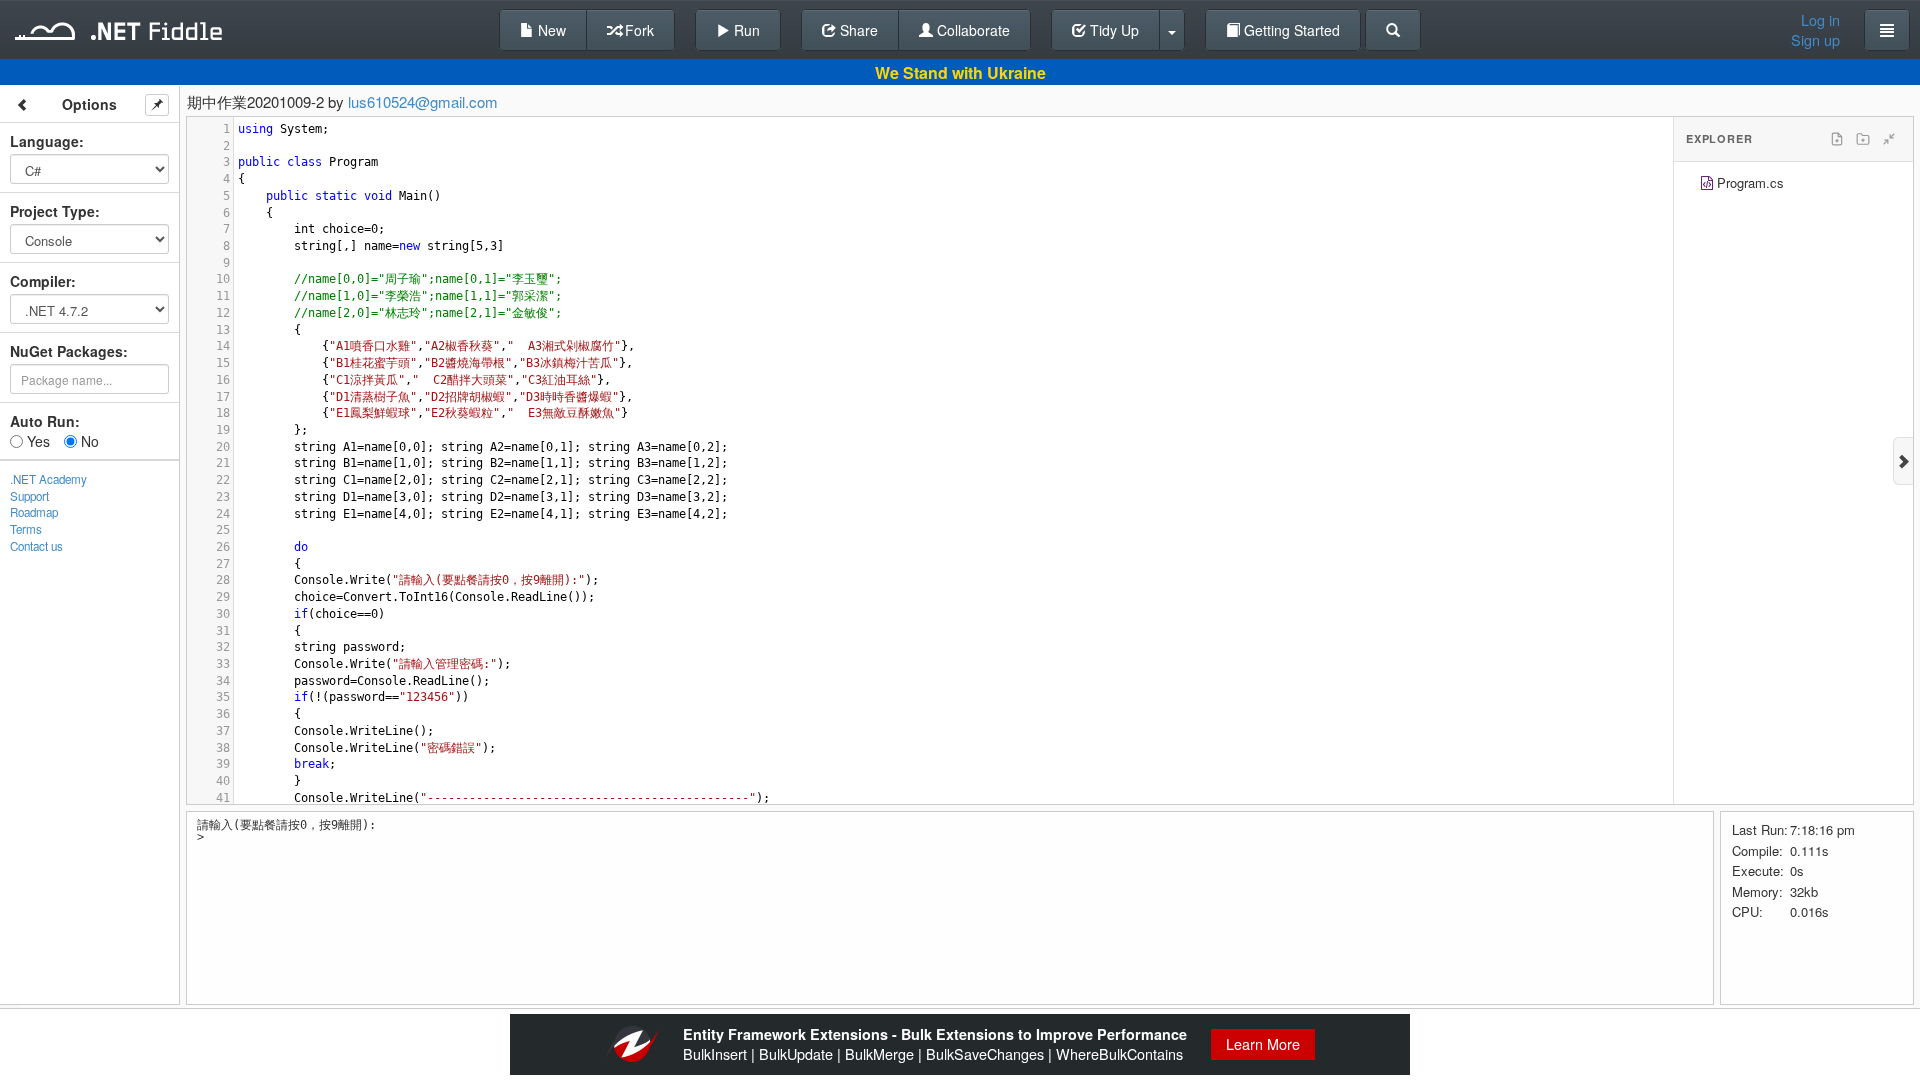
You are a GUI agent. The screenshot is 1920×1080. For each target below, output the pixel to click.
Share (857, 30)
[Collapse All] (1889, 139)
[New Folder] (1863, 139)
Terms (26, 529)
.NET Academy (48, 479)
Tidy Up (1112, 30)
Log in (1820, 20)
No (88, 441)
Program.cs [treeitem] (1750, 182)
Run (745, 30)
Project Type (52, 211)
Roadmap (34, 512)
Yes (36, 441)
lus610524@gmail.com (423, 101)
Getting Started (1290, 30)
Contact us (36, 546)
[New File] (1837, 139)
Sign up (1815, 40)
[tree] (1793, 185)
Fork (637, 30)
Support (29, 496)
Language (44, 141)
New (550, 30)
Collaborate (971, 30)
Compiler (40, 281)
